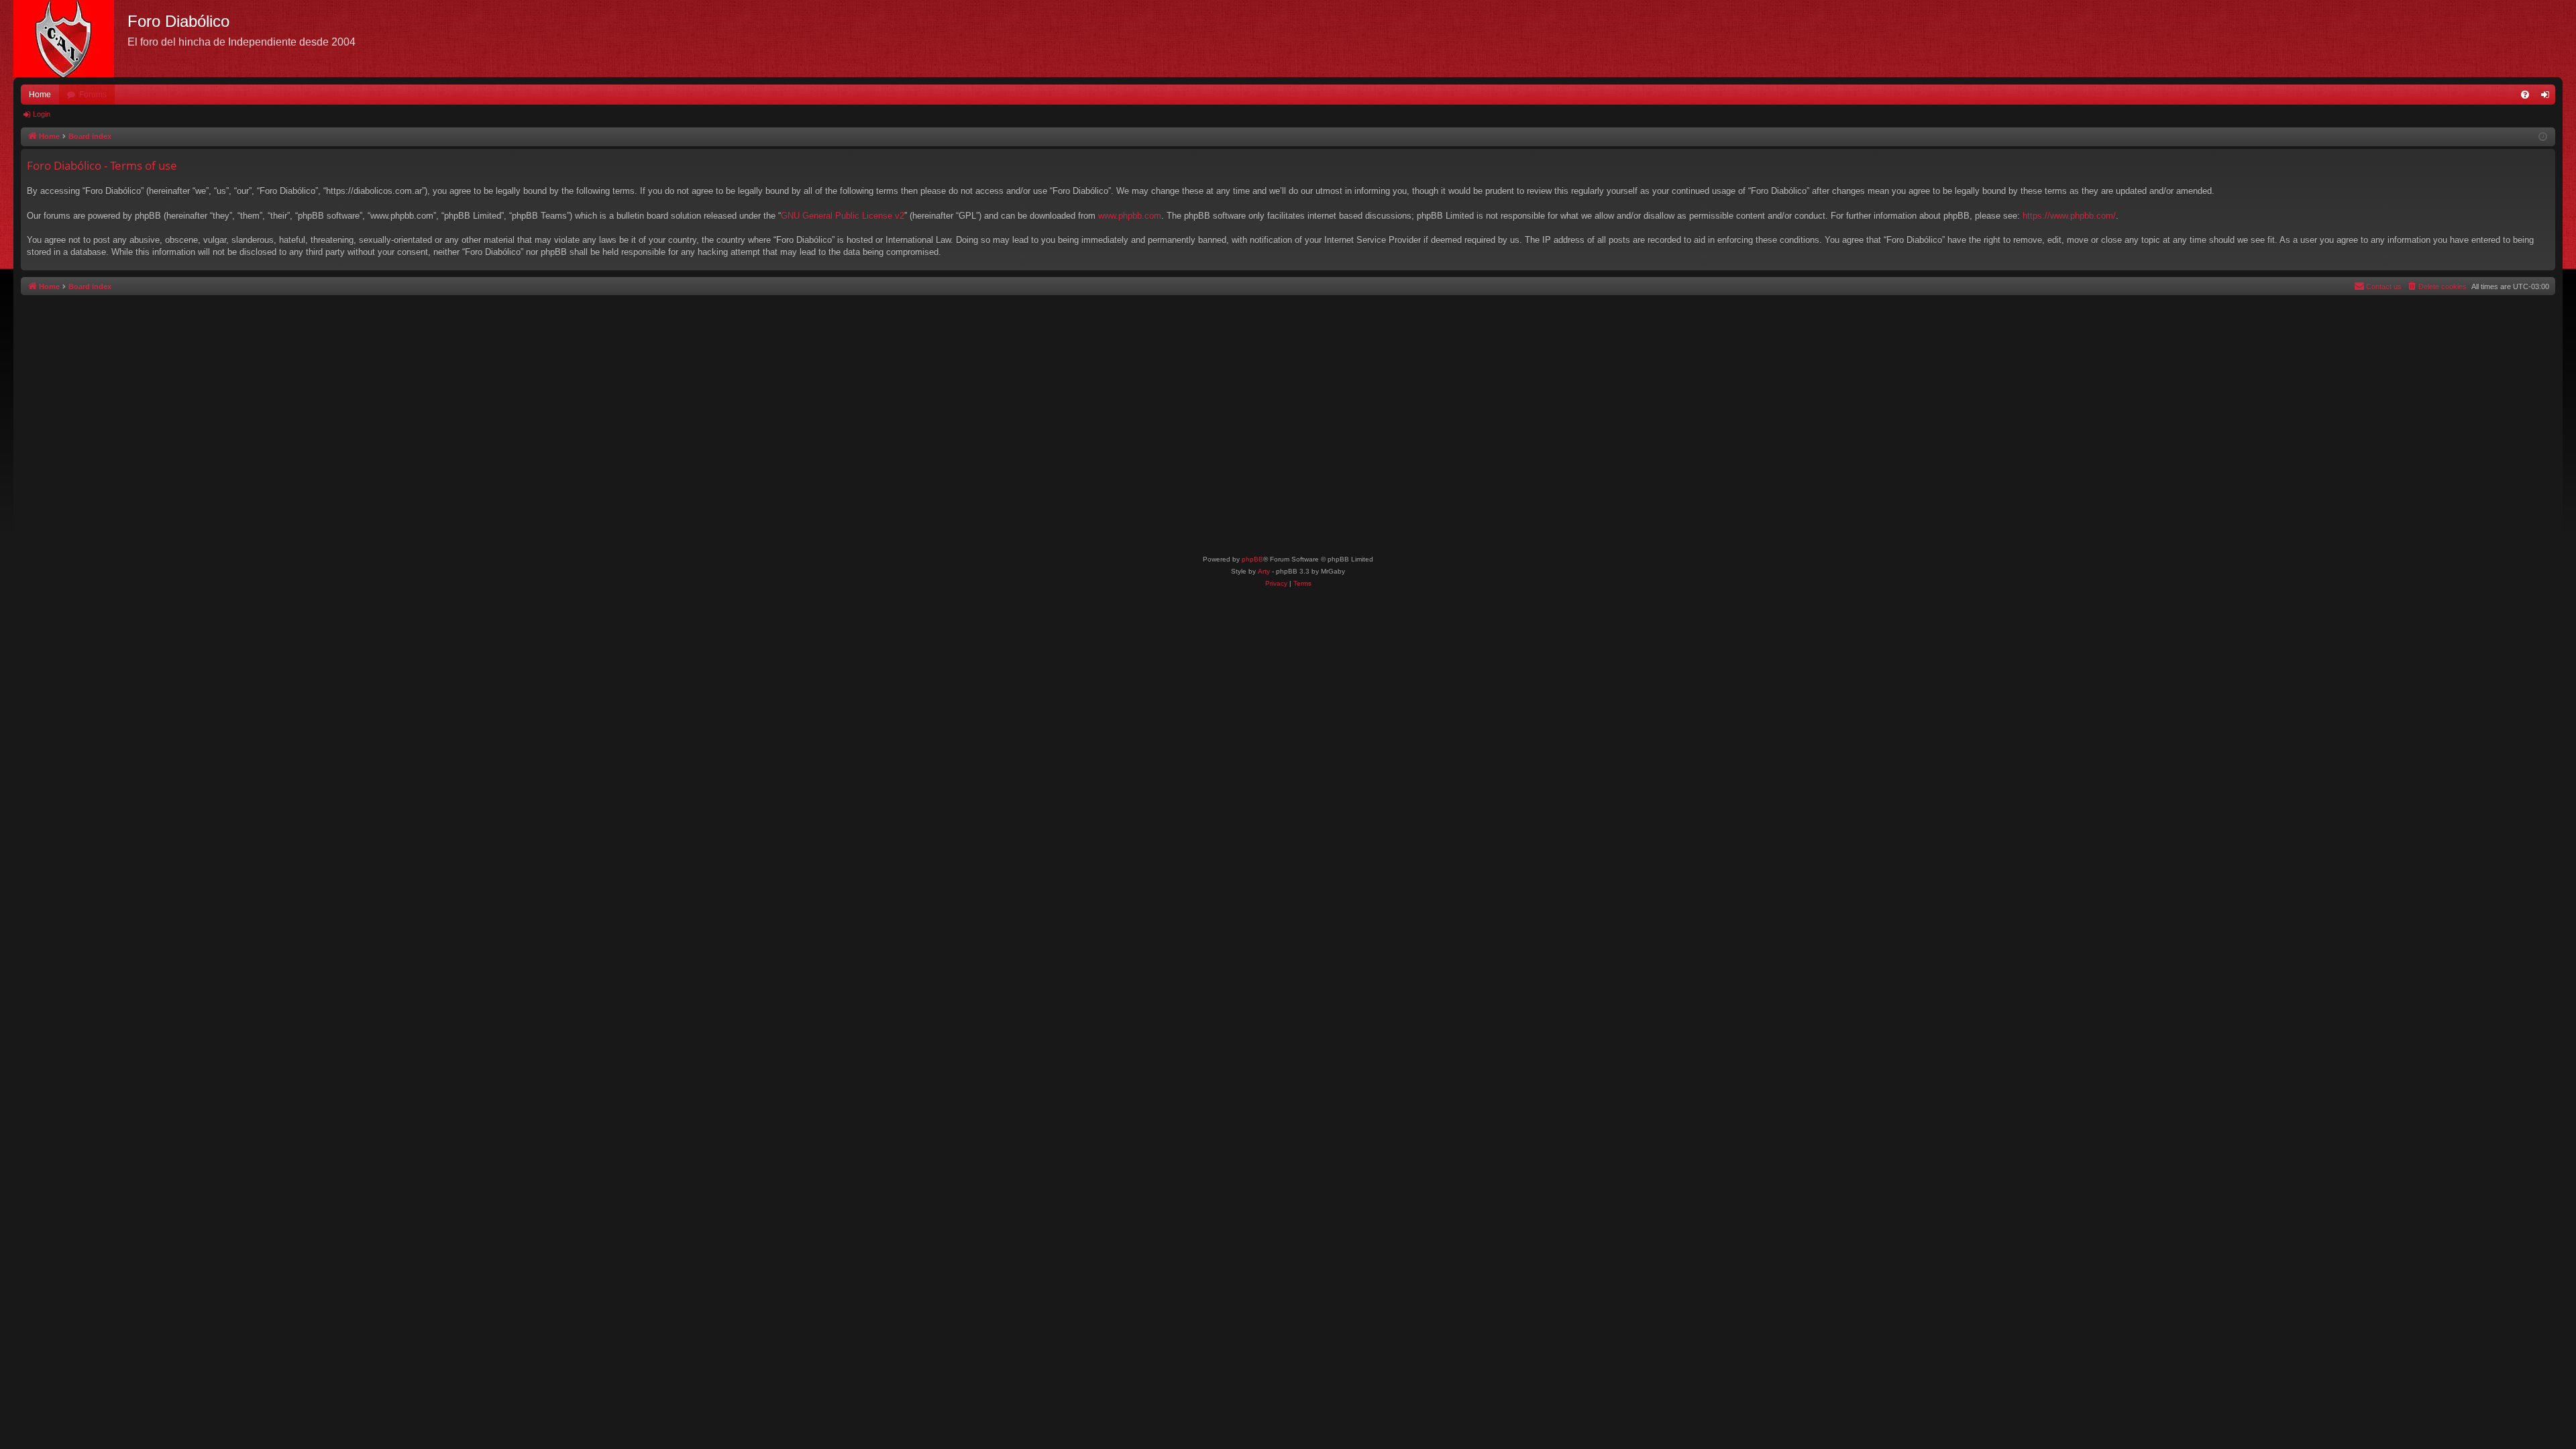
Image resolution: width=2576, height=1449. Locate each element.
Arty (1264, 571)
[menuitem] (2525, 95)
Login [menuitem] (2548, 97)
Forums (93, 95)
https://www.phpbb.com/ (2069, 216)
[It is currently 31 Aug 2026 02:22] (2543, 137)
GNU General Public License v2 (843, 216)
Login (42, 114)
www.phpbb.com (1130, 216)
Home (40, 95)
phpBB (1252, 559)
